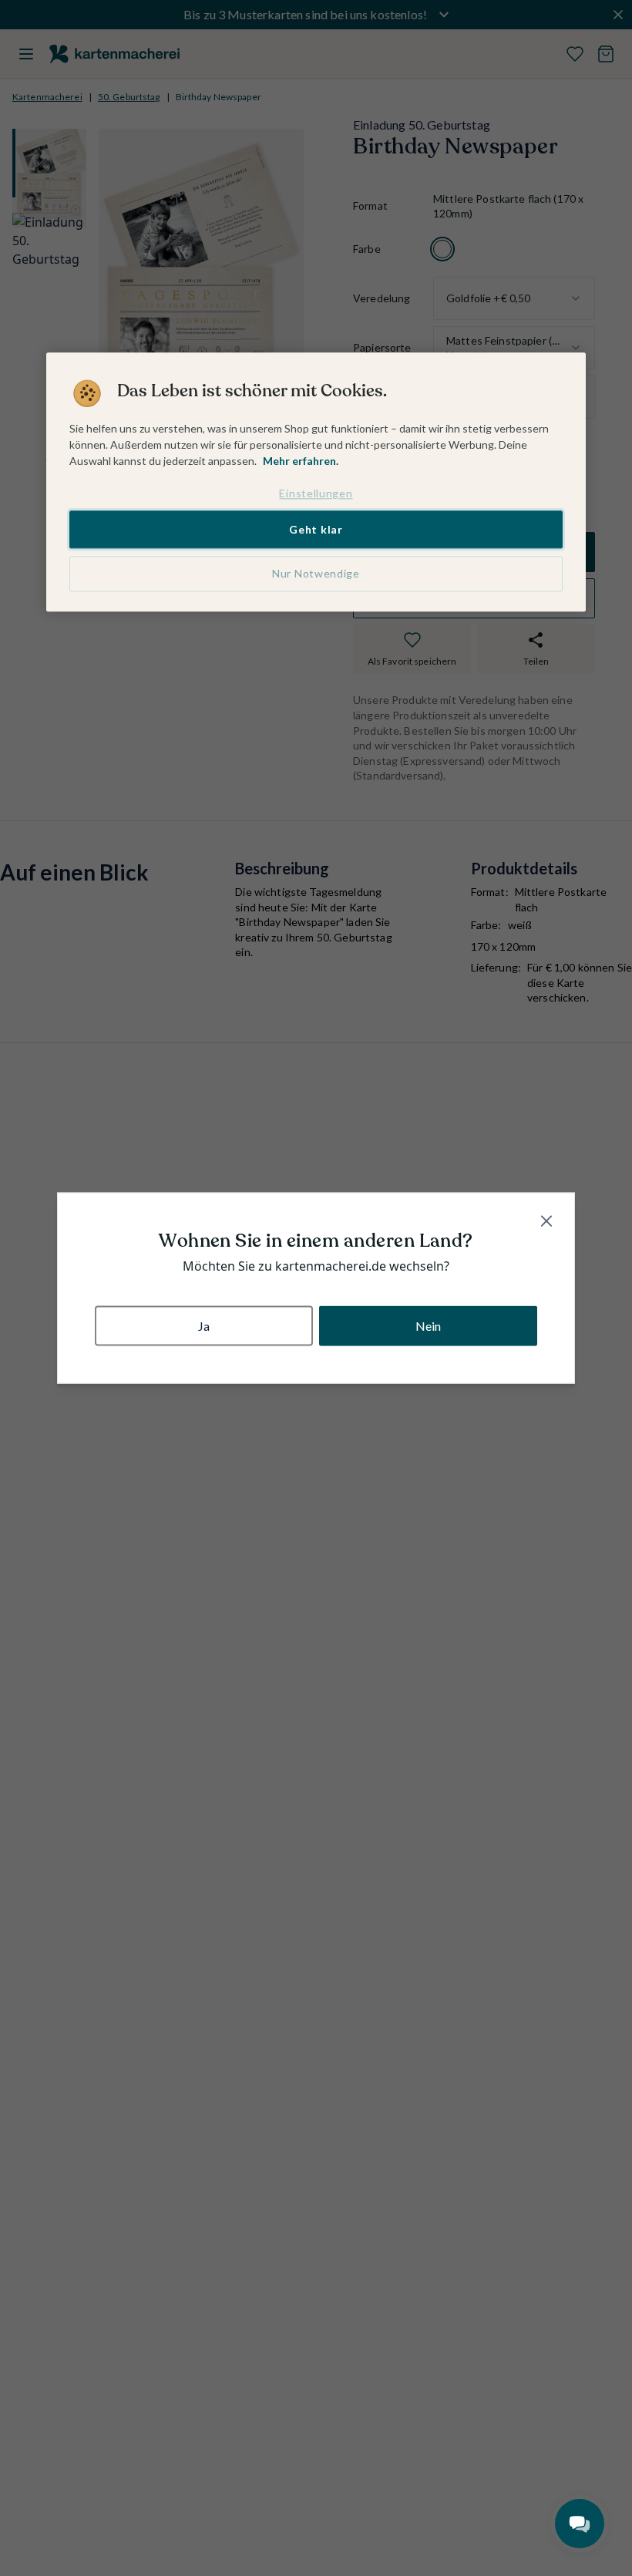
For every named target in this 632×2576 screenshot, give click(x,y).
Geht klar (316, 529)
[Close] (546, 1221)
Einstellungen (316, 493)
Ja (204, 1326)
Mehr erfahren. (301, 461)
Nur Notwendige (316, 574)
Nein (429, 1326)
